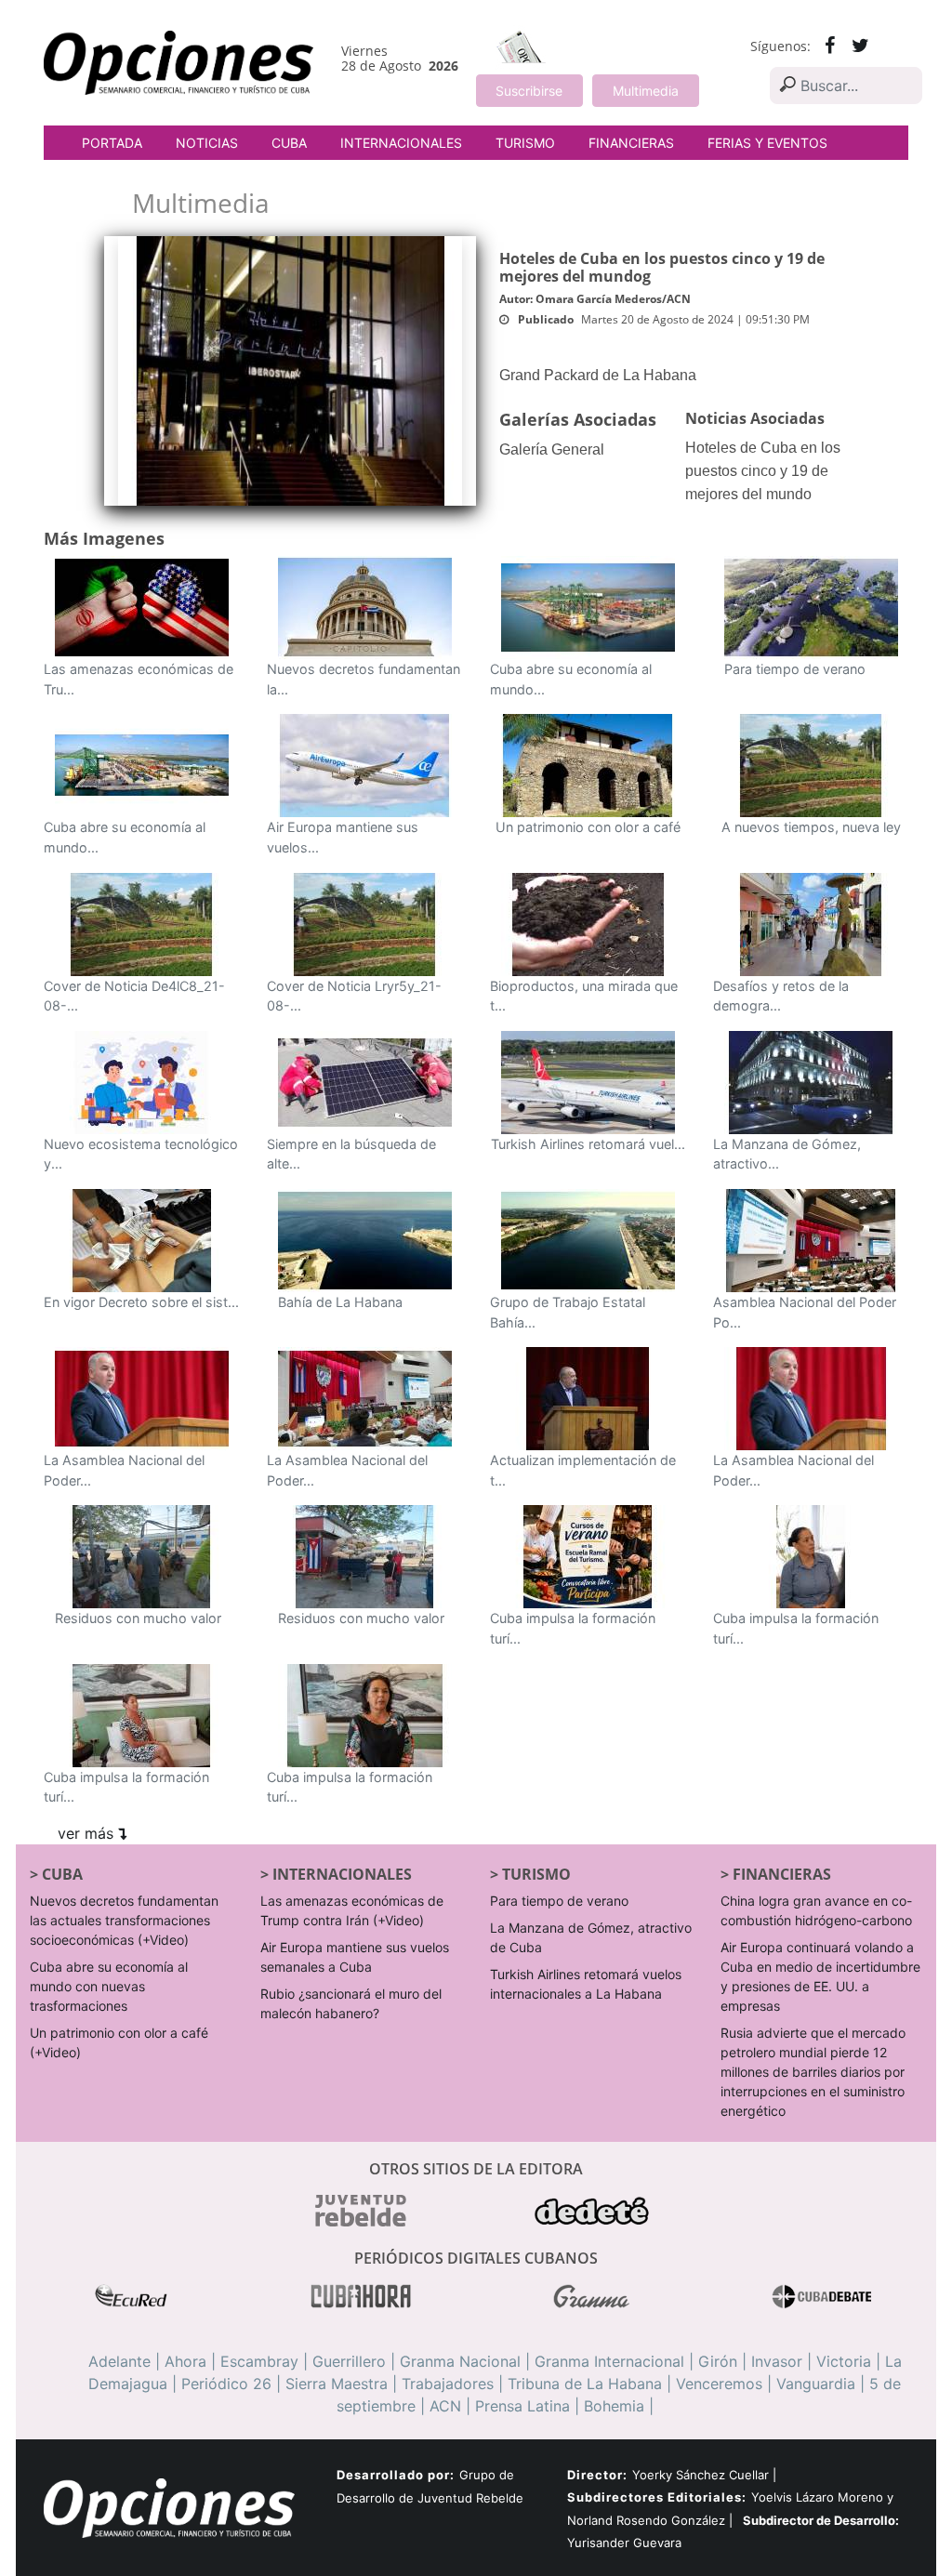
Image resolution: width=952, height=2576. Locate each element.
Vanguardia (816, 2384)
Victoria (844, 2361)
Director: (597, 2475)
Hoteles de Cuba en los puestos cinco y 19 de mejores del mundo (763, 471)
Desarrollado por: (396, 2475)
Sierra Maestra (337, 2384)
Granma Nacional (460, 2361)
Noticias (207, 143)
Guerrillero (349, 2361)
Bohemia (614, 2406)
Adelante (119, 2361)
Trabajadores (448, 2384)
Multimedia (646, 91)
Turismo (525, 143)
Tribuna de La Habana (585, 2384)
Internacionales (401, 143)
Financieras (631, 143)
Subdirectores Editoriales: (657, 2497)
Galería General (552, 449)
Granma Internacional (609, 2361)
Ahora (185, 2361)
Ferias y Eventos (767, 143)
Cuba (289, 143)
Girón (718, 2361)
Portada (112, 143)
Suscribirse (529, 91)
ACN (445, 2406)
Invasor (777, 2361)
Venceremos (719, 2384)
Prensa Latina (522, 2406)
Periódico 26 (226, 2384)
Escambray (259, 2361)
